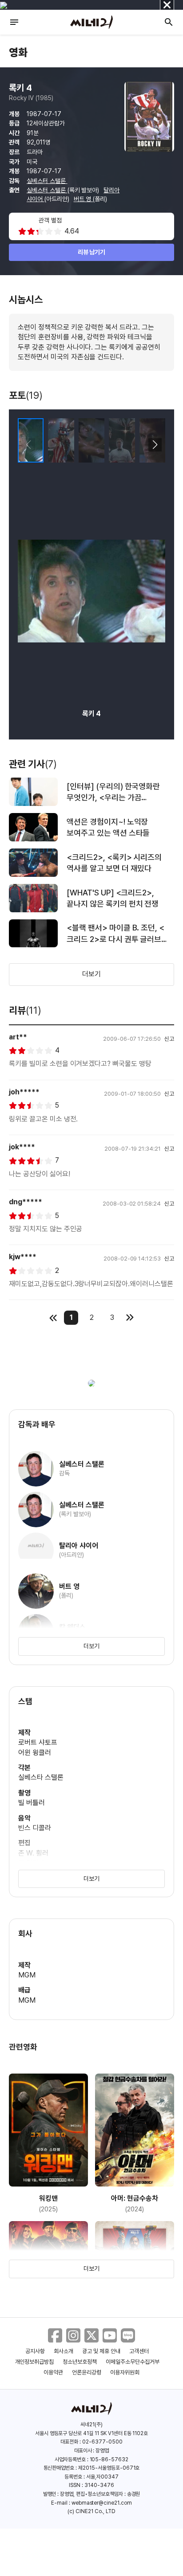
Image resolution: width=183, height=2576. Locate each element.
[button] (155, 445)
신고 (169, 1039)
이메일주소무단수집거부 (133, 2362)
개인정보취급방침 (35, 2362)
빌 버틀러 (32, 1803)
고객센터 (139, 2351)
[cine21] (91, 22)
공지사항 (35, 2351)
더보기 (91, 974)
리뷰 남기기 (92, 252)
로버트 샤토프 (38, 1742)
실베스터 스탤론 (47, 181)
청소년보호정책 (80, 2362)
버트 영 (84, 199)
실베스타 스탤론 (41, 1777)
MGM (27, 1975)
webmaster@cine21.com (102, 2503)
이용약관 (53, 2372)
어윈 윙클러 (35, 1753)
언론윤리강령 (87, 2372)
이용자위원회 (125, 2372)
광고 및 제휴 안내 (101, 2351)
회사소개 (64, 2351)
